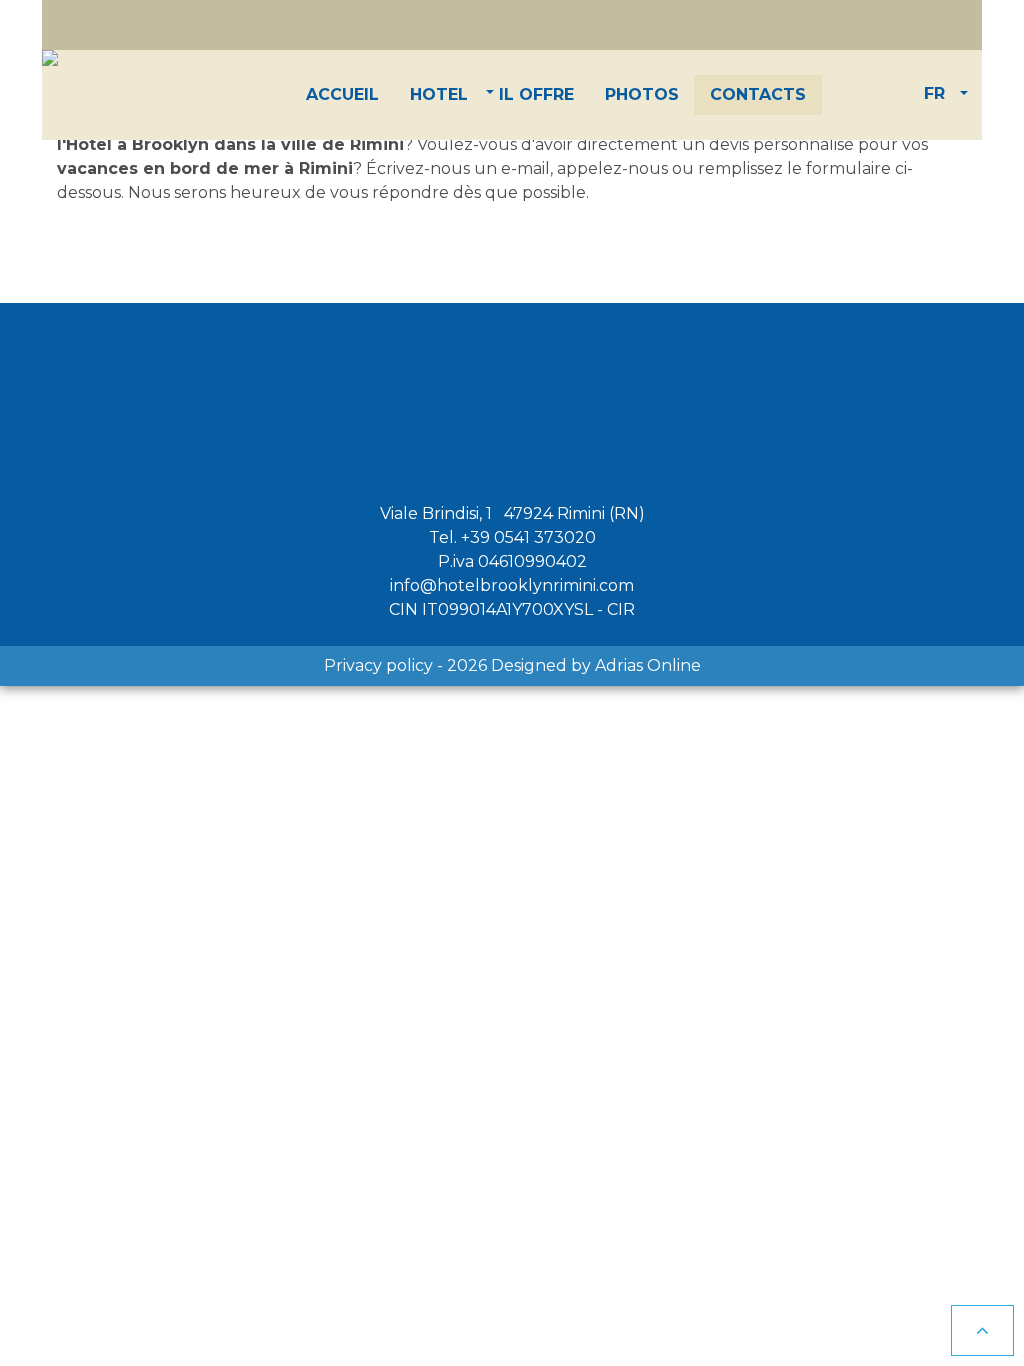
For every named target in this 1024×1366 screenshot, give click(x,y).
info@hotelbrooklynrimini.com (512, 585)
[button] (439, 95)
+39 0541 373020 (528, 537)
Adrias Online (648, 665)
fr (934, 93)
